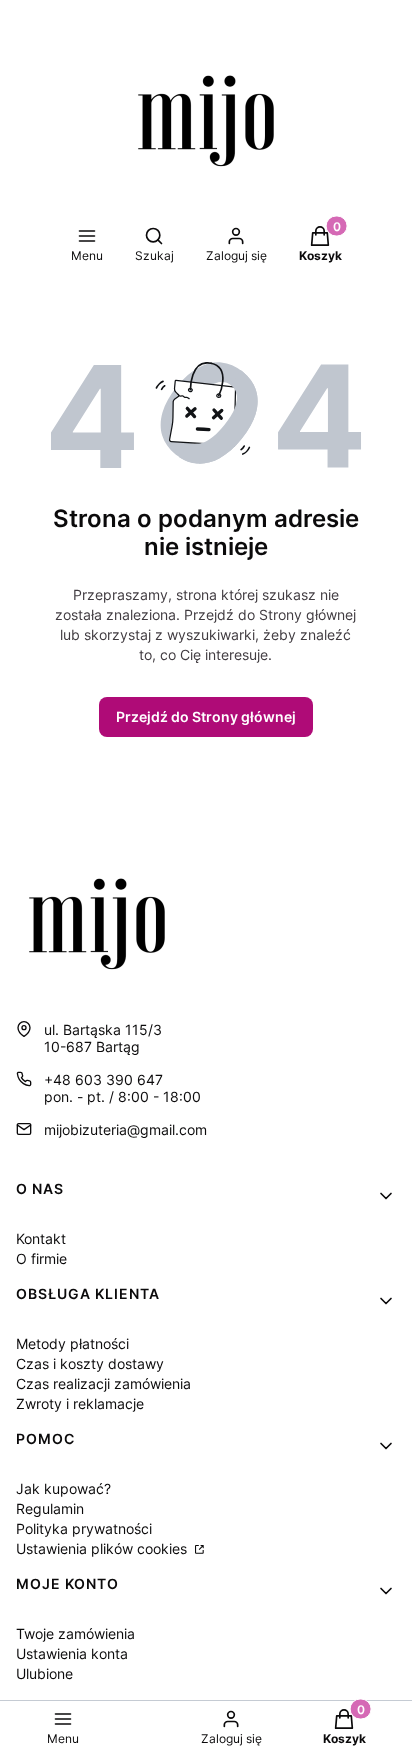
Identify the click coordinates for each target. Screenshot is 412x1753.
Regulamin (50, 1508)
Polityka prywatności (84, 1528)
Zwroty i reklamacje (80, 1403)
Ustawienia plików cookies (103, 1548)
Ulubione (44, 1673)
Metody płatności (72, 1343)
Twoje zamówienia (75, 1633)
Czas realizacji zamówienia (103, 1383)
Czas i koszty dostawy (90, 1363)
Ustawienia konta (72, 1653)
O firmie (41, 1258)
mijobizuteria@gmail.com (125, 1129)
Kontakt (41, 1238)
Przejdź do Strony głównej (206, 716)
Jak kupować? (63, 1488)
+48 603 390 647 (103, 1079)
